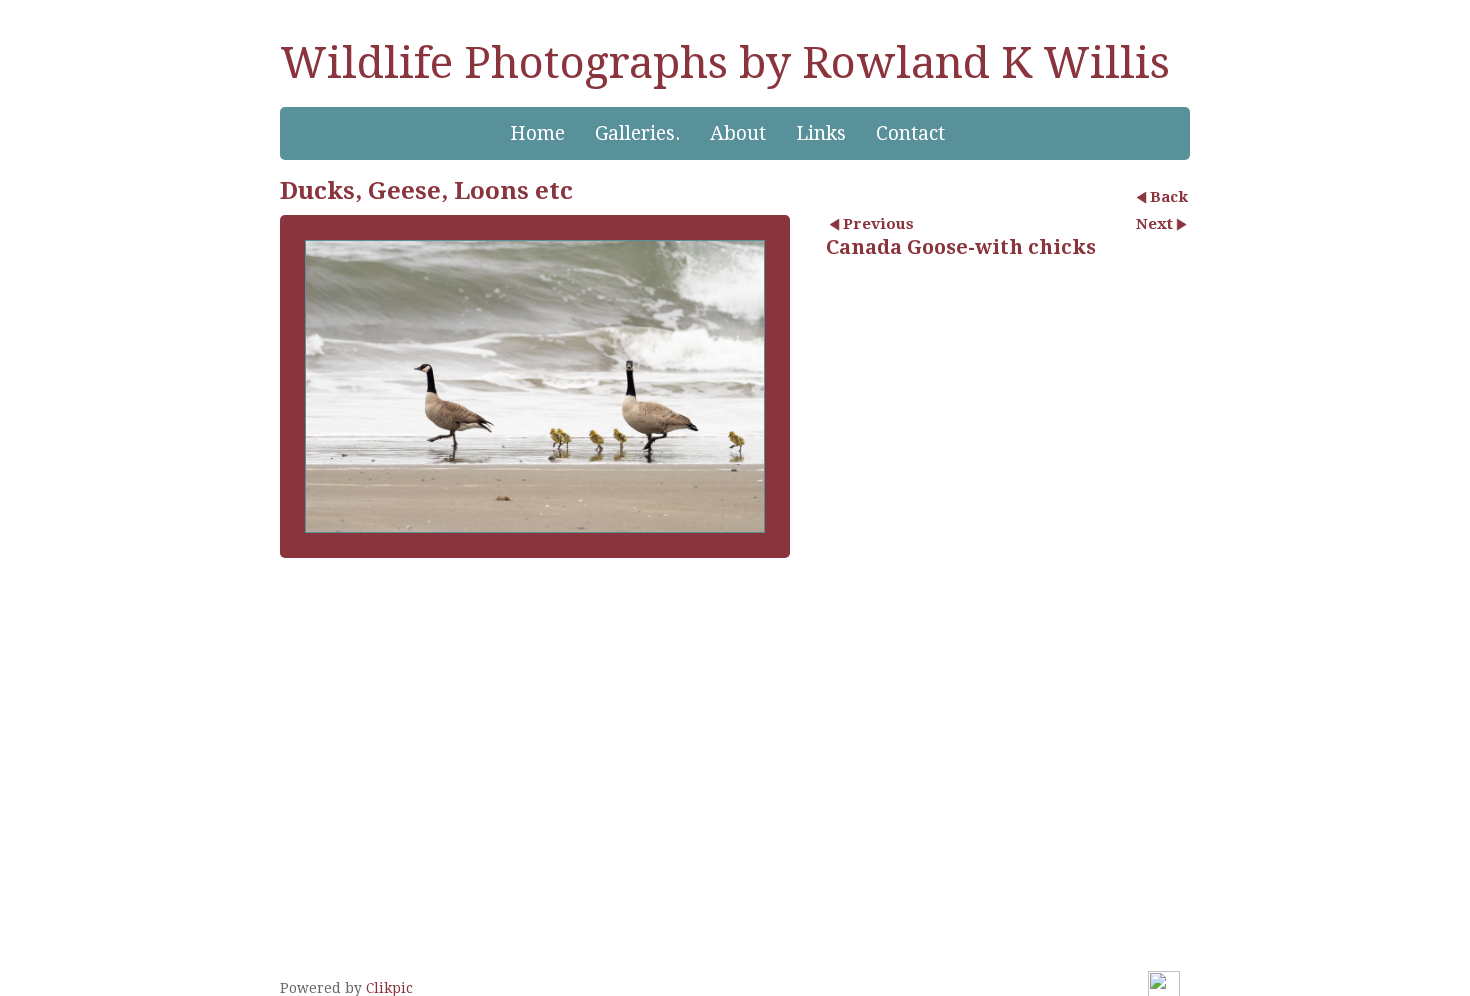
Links (821, 133)
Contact (910, 133)
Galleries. (637, 133)
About (738, 133)
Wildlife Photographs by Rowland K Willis (725, 63)
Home (537, 133)
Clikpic (389, 988)
